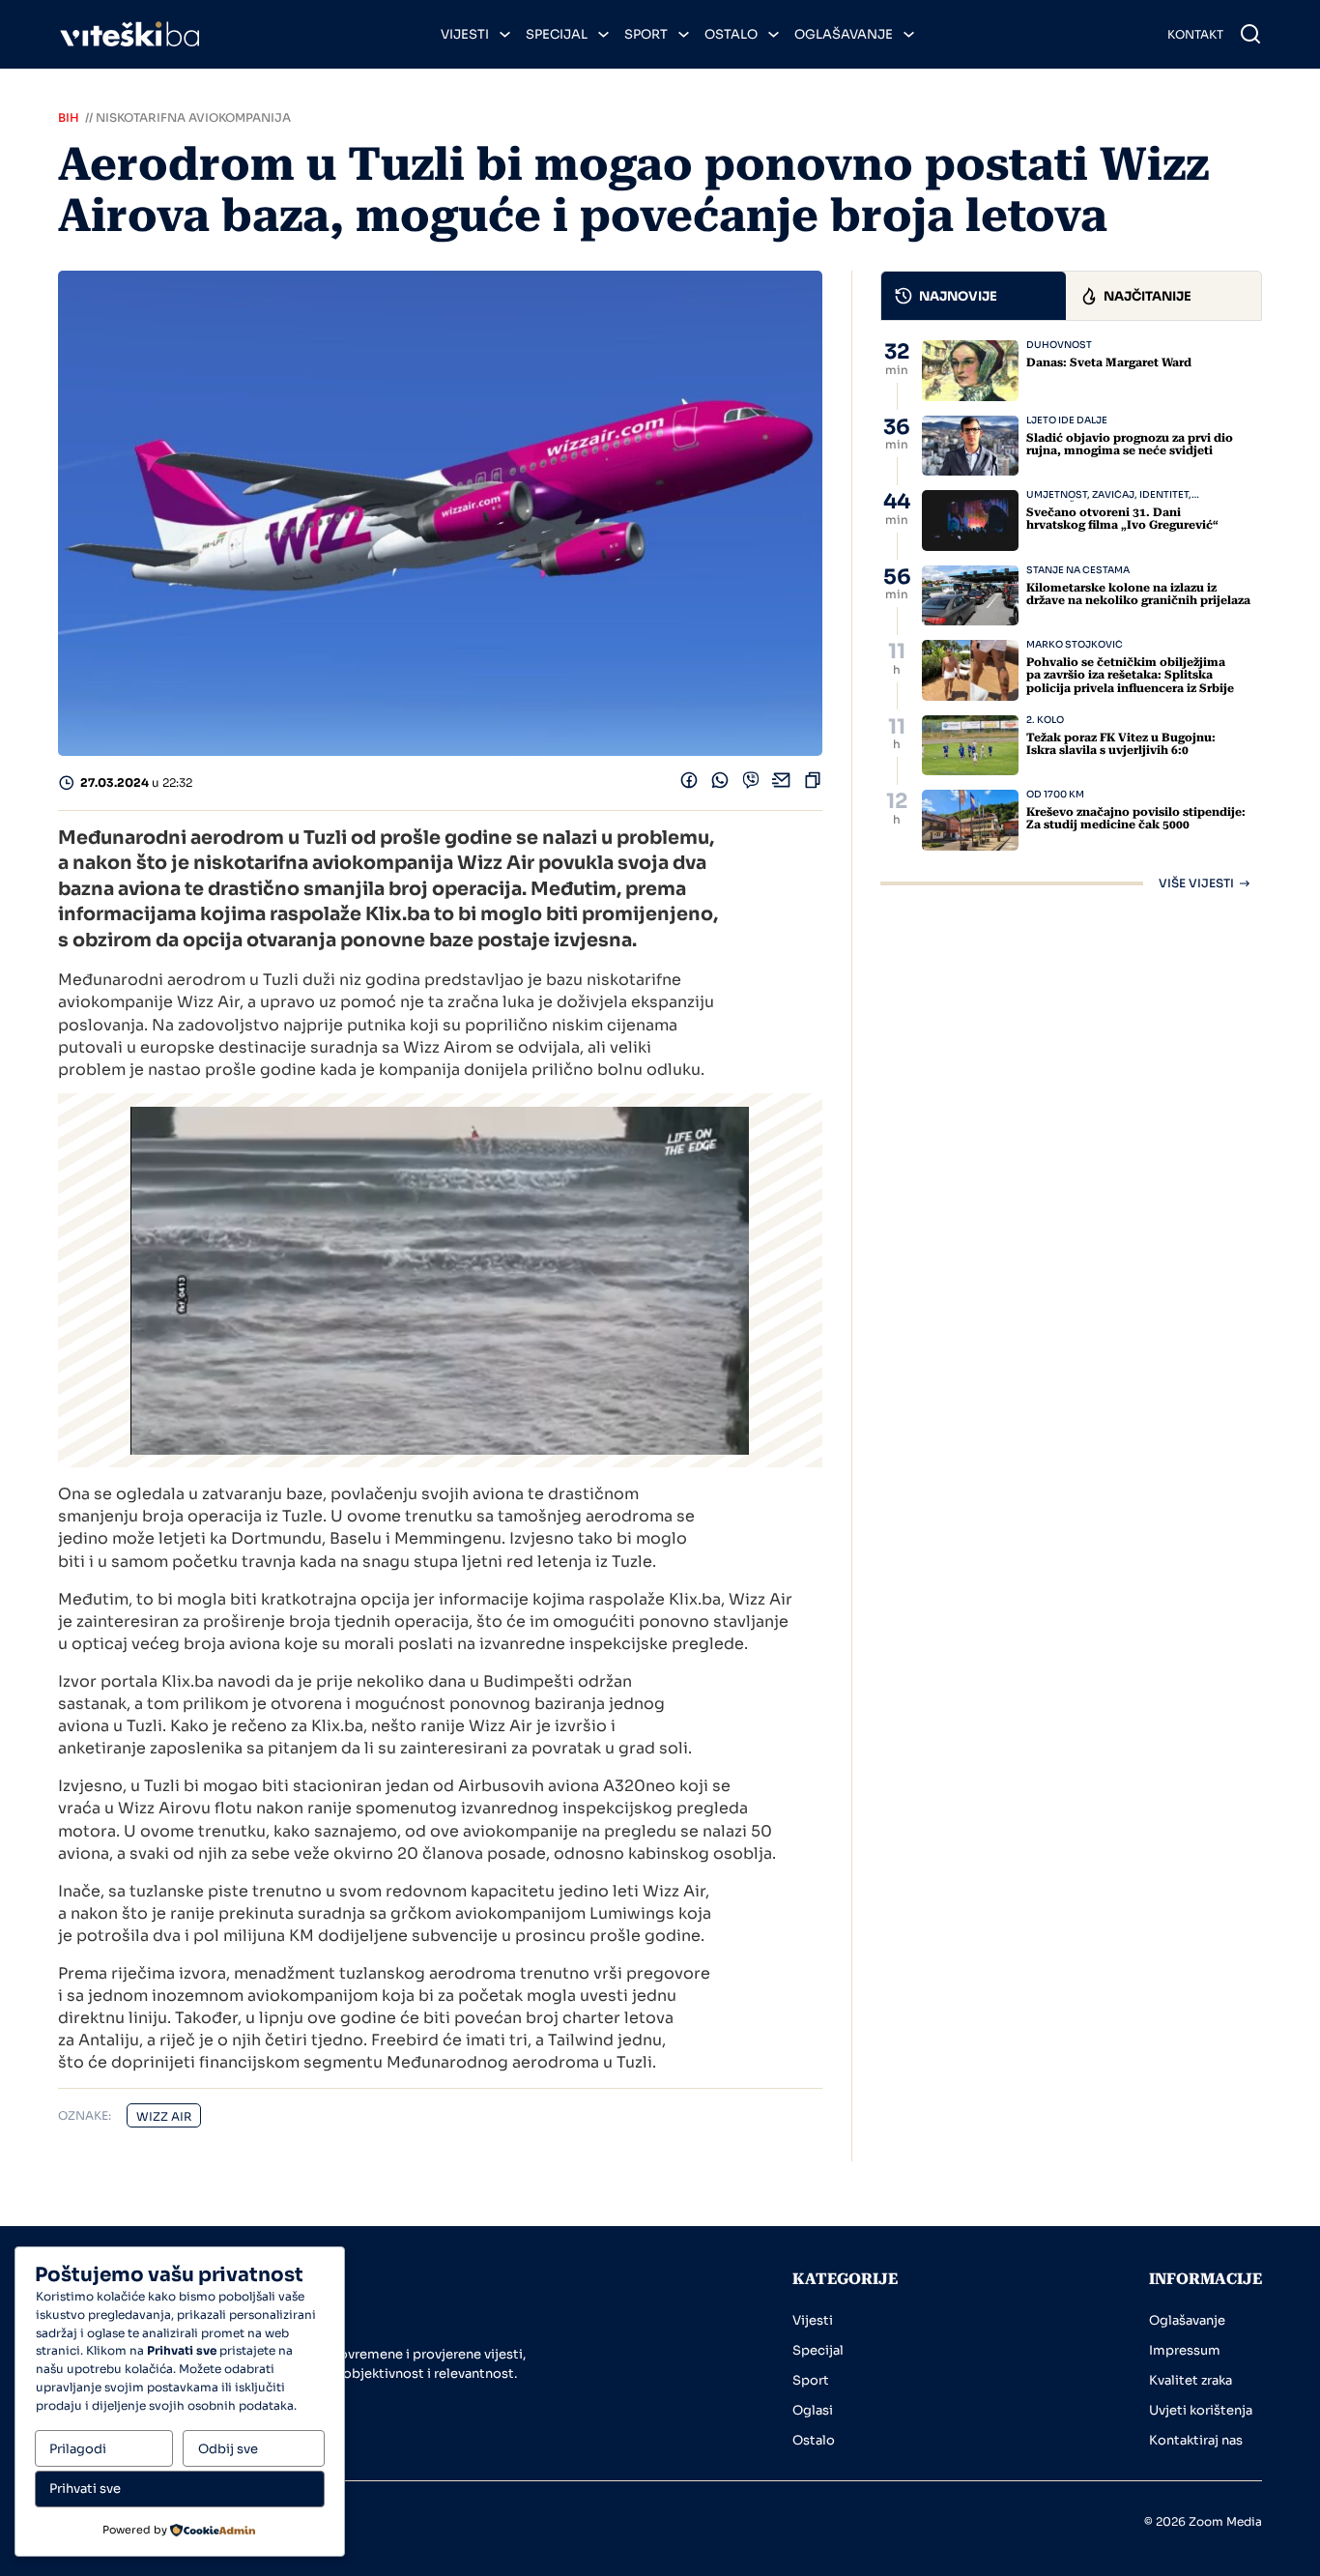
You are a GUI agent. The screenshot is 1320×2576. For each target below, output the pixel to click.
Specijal (557, 34)
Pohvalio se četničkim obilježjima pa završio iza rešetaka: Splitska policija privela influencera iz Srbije (1130, 675)
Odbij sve (228, 2449)
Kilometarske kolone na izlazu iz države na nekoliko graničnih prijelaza (1138, 594)
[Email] (782, 784)
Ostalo (731, 34)
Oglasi (813, 2410)
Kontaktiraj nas (1196, 2440)
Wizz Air (164, 2116)
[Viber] (751, 784)
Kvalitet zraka (1191, 2380)
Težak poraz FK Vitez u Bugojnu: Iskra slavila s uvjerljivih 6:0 (1121, 744)
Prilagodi (78, 2449)
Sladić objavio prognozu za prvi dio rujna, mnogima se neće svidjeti (1130, 444)
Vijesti (465, 34)
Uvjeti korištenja (1201, 2410)
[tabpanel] (1071, 615)
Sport (646, 34)
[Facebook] (689, 784)
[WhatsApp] (720, 784)
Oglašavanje (844, 34)
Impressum (1185, 2350)
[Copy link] (813, 784)
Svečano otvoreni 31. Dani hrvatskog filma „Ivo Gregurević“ (1122, 519)
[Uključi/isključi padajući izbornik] (505, 34)
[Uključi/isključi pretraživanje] (1250, 34)
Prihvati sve (85, 2489)
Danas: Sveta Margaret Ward (1109, 362)
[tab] (974, 296)
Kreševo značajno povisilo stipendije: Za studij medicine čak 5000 (1136, 818)
